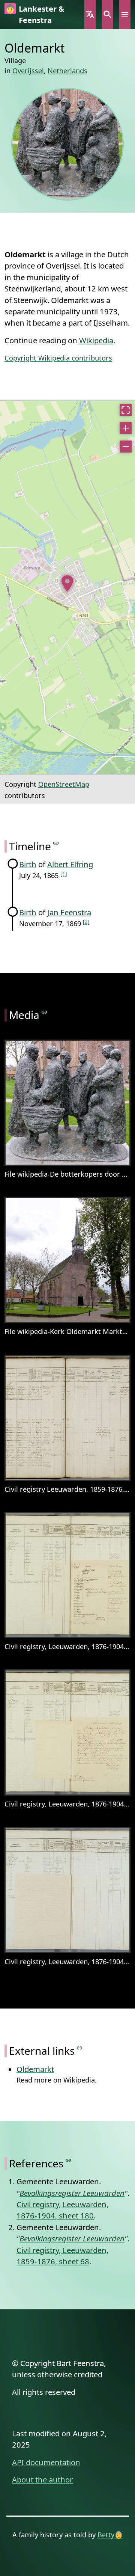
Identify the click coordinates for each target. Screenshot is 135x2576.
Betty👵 (110, 2535)
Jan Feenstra (69, 912)
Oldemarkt (35, 2069)
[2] (86, 921)
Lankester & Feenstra (41, 14)
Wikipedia (96, 340)
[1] (64, 873)
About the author (42, 2479)
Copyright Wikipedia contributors (58, 358)
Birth (28, 864)
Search (107, 14)
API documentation (46, 2462)
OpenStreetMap (64, 784)
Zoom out (126, 447)
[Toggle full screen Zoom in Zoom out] (67, 587)
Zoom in (126, 428)
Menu (125, 14)
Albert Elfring (70, 864)
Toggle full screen (126, 410)
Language (90, 14)
